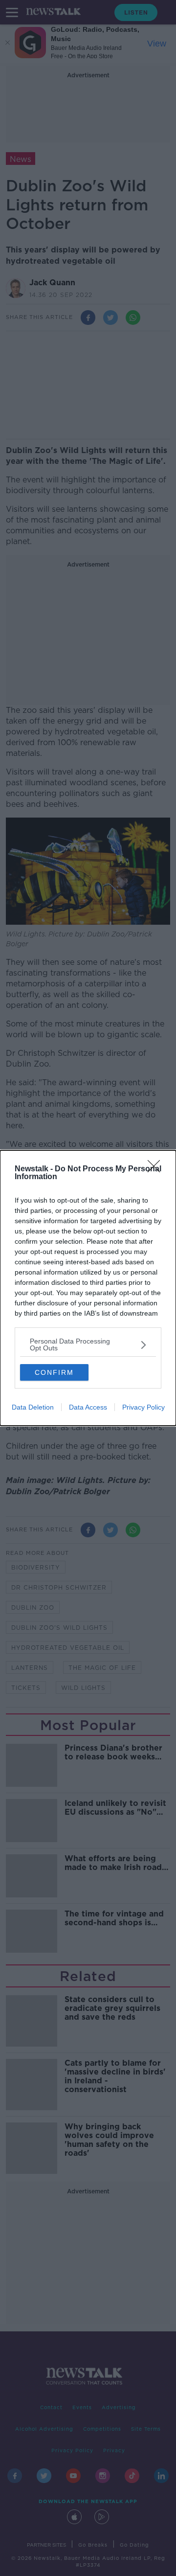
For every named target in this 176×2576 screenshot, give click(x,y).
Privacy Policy (143, 1407)
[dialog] (88, 1288)
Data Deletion (33, 1407)
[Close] (157, 1169)
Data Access (88, 1407)
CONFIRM (54, 1372)
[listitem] (88, 1345)
